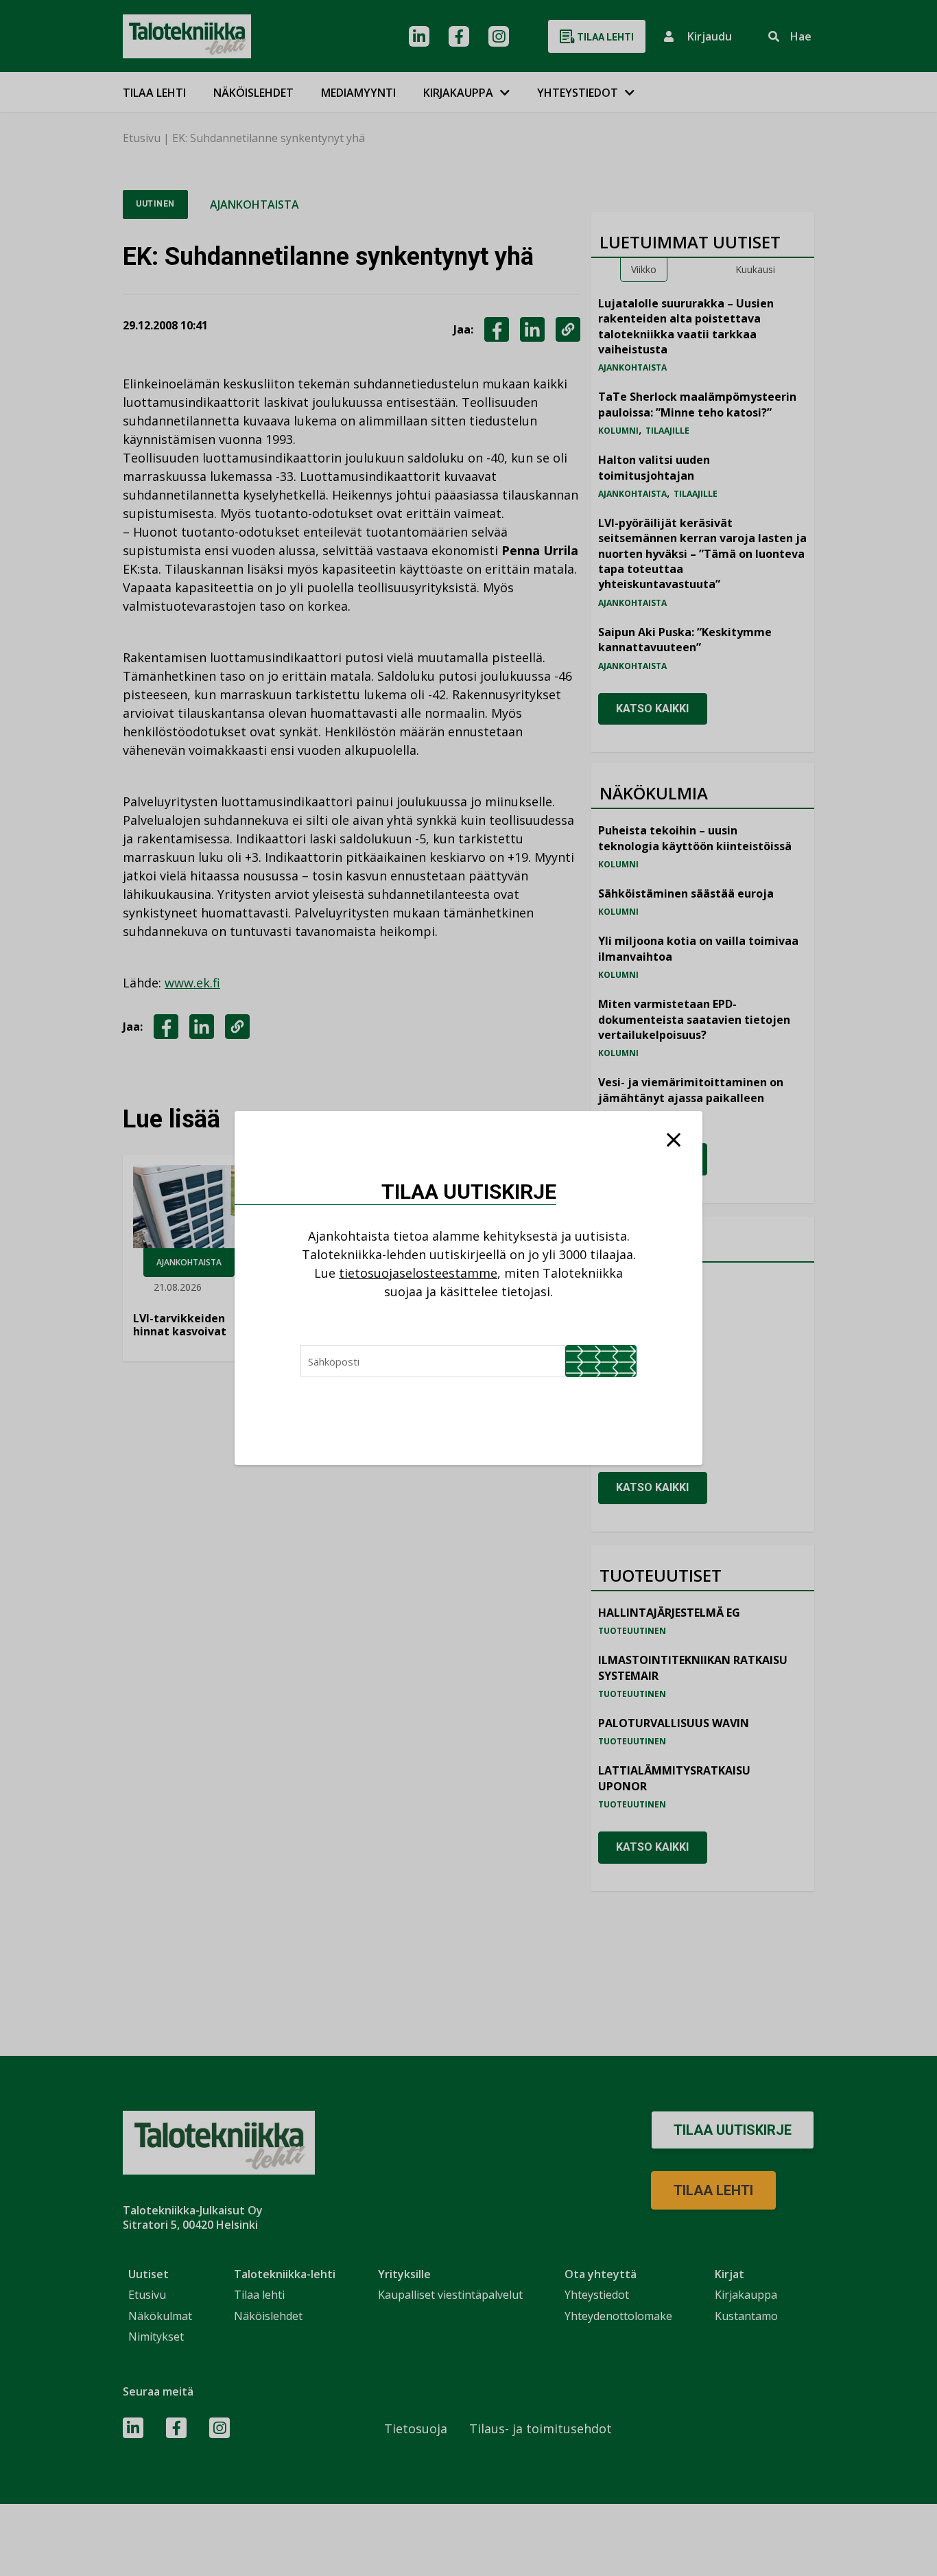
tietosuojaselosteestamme (418, 1273)
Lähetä (601, 1361)
